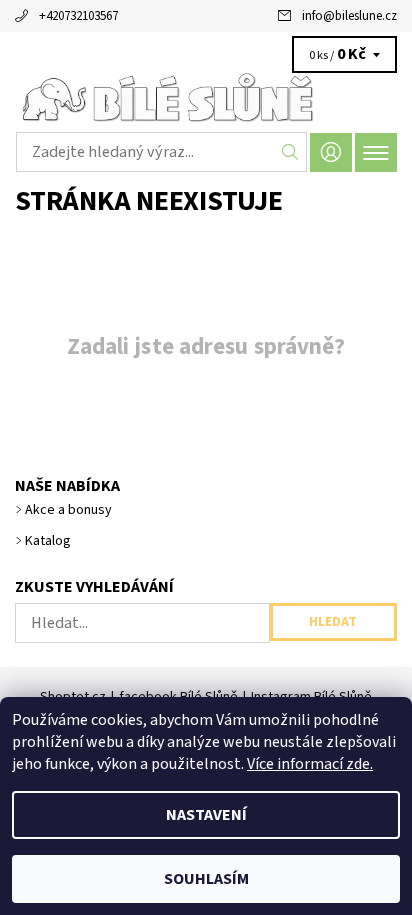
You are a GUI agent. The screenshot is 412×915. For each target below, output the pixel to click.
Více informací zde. (310, 764)
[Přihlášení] (331, 152)
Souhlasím (206, 879)
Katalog (48, 541)
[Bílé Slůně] (206, 98)
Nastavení (206, 815)
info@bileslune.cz (349, 16)
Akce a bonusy (68, 510)
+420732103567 (78, 16)
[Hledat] (290, 152)
